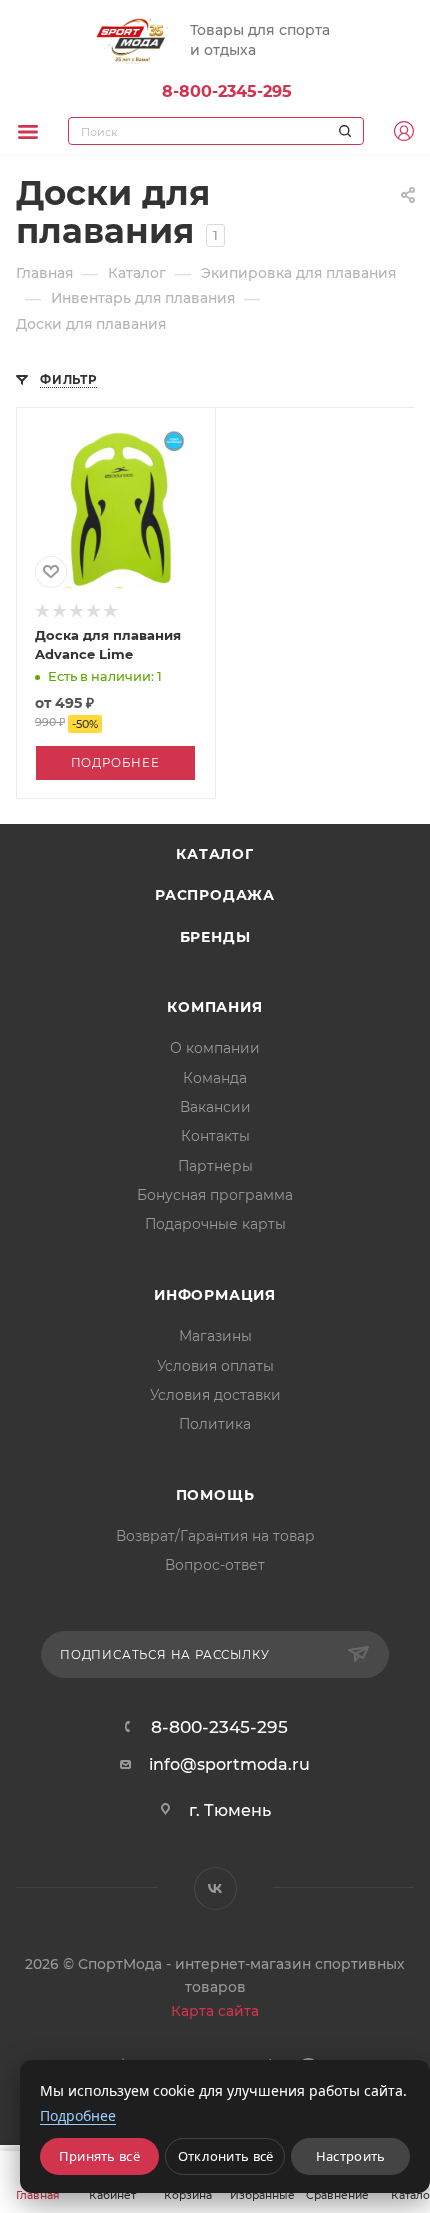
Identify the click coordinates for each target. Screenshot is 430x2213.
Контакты (215, 1136)
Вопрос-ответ (215, 1565)
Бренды (215, 937)
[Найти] (342, 131)
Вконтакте (215, 1888)
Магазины (215, 1336)
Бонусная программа (215, 1195)
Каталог (215, 854)
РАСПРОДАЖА (215, 895)
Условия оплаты (215, 1366)
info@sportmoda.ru (229, 1764)
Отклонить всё (226, 2156)
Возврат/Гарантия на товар (215, 1536)
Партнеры (215, 1166)
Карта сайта (215, 2011)
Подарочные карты (215, 1224)
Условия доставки (215, 1395)
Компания (214, 1007)
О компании (215, 1048)
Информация (215, 1295)
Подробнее (115, 763)
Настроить (351, 2156)
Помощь (215, 1495)
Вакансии (215, 1107)
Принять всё (99, 2156)
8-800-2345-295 (227, 91)
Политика (215, 1424)
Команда (215, 1078)
